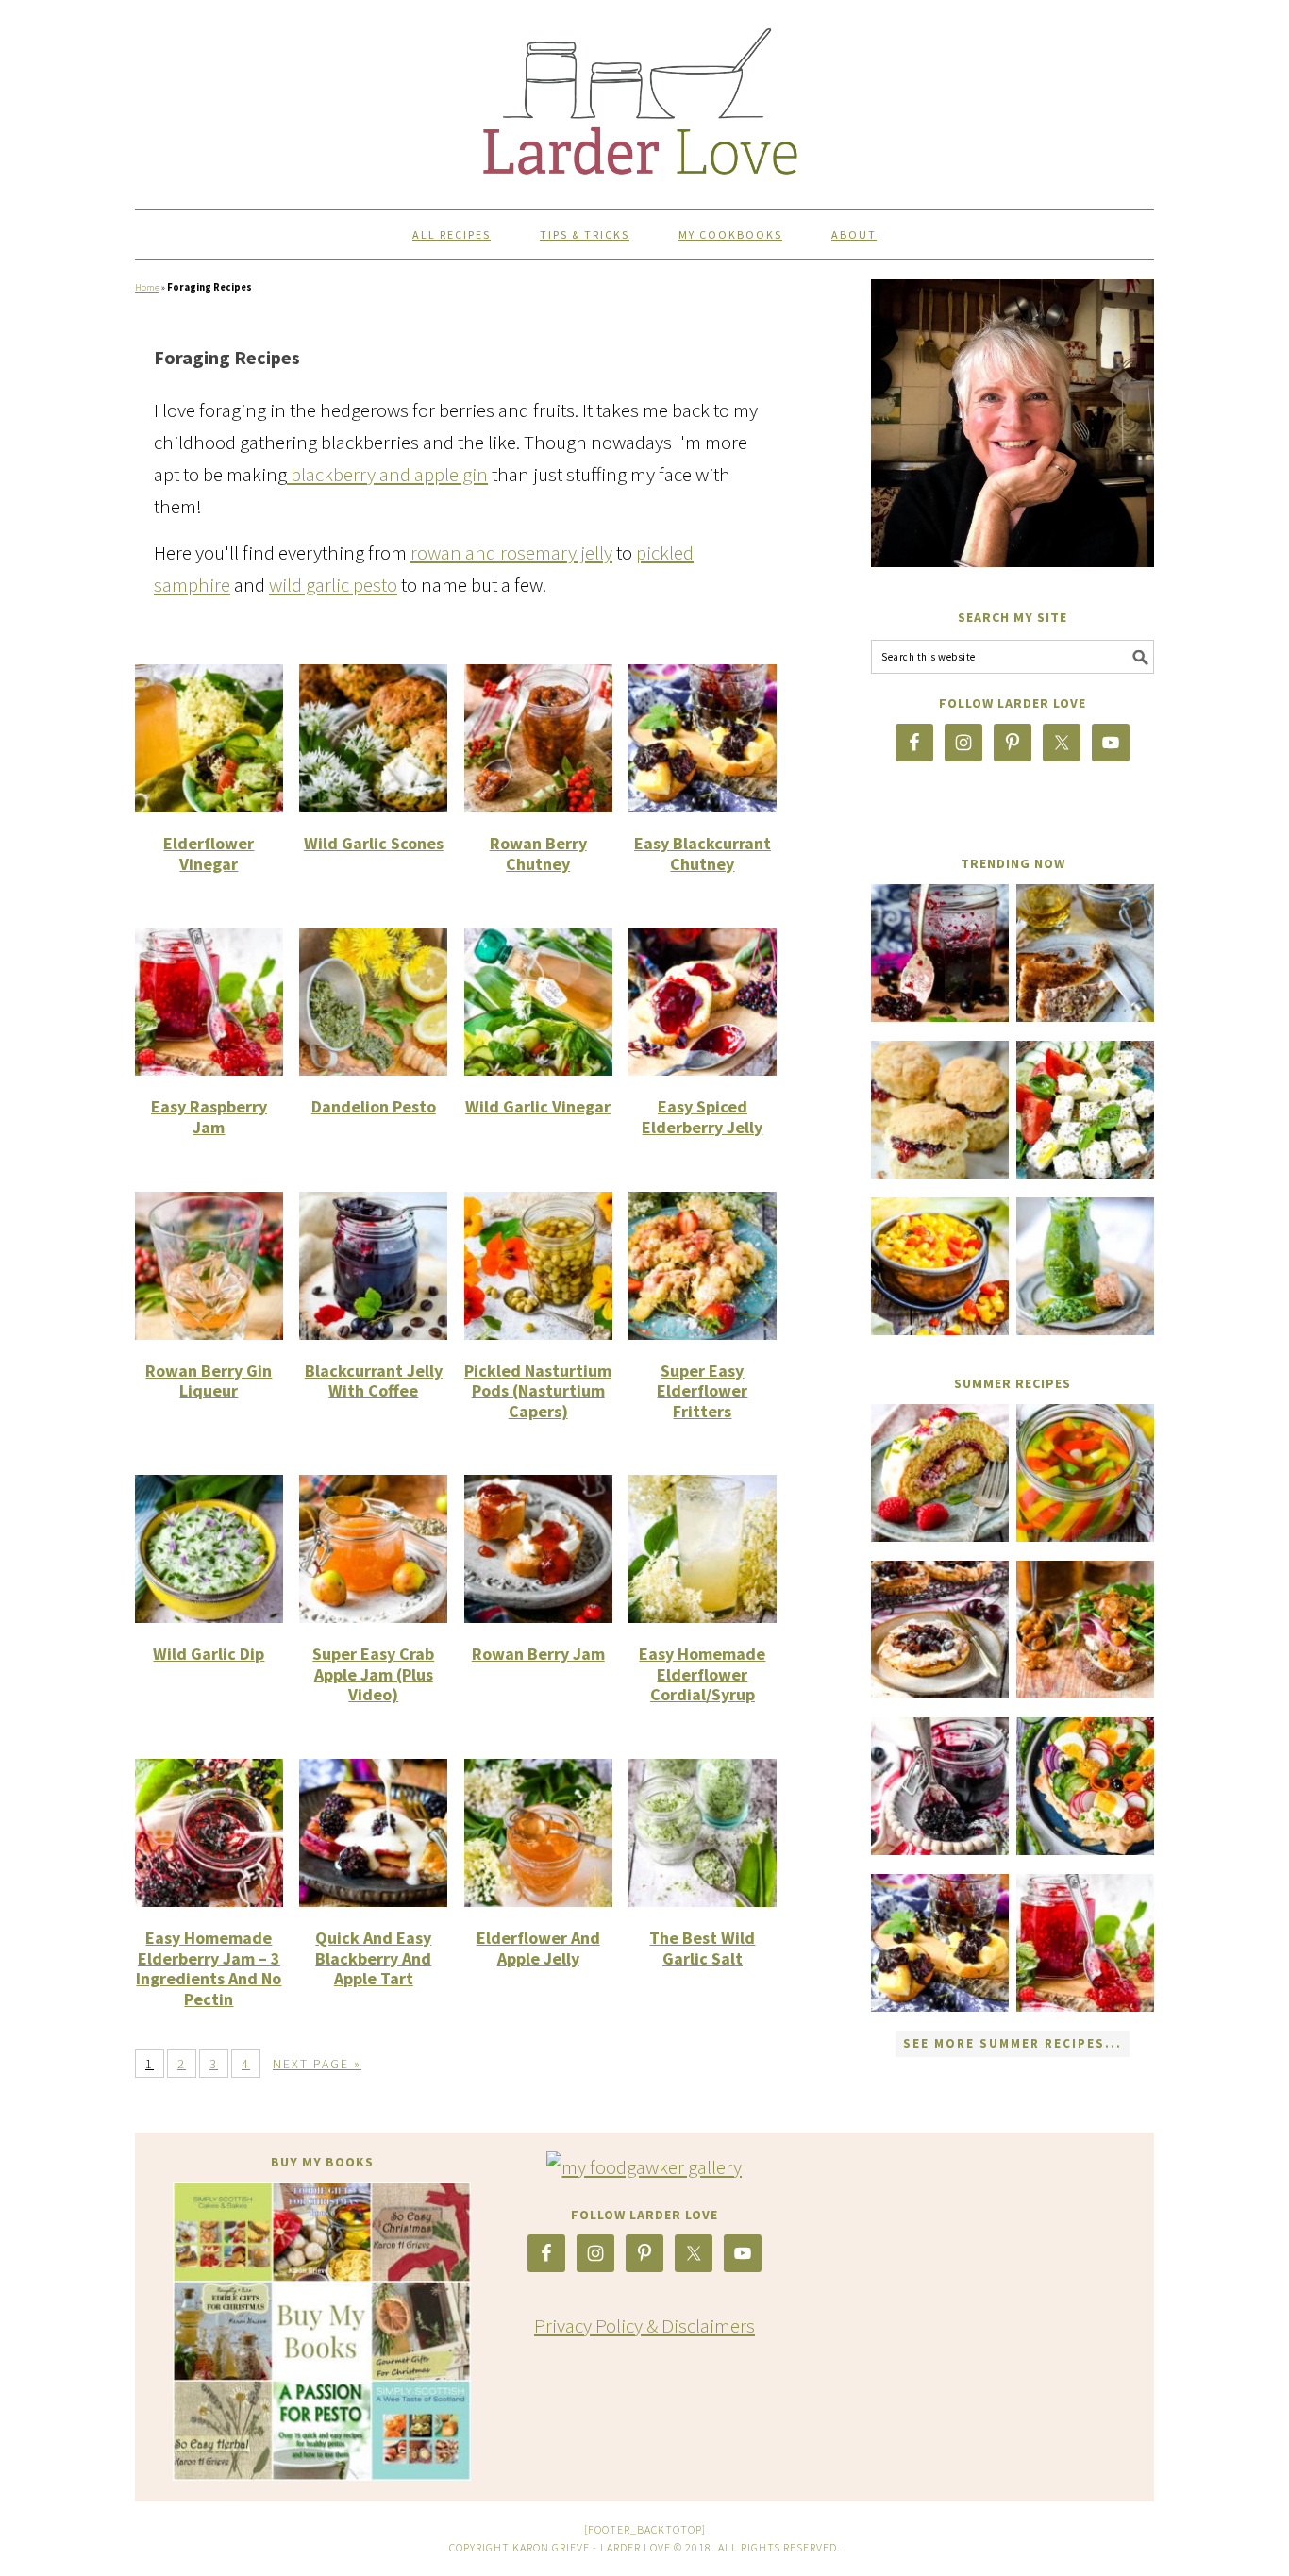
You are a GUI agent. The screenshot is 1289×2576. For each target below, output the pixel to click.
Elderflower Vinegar (209, 853)
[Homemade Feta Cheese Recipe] (1085, 1110)
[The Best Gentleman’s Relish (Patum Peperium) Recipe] (1085, 953)
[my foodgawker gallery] (644, 2167)
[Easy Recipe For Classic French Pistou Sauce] (1085, 1266)
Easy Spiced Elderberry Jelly (702, 1117)
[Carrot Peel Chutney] (1085, 1630)
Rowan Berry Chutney (538, 853)
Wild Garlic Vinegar (538, 1106)
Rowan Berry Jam (538, 1654)
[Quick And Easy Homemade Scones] (940, 1110)
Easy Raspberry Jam (209, 1117)
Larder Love (644, 96)
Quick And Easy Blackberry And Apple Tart (373, 1958)
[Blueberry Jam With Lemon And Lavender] (940, 1786)
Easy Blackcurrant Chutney (703, 853)
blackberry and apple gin (387, 474)
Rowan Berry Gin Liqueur (209, 1381)
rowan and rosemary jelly (511, 552)
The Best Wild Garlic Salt (702, 1948)
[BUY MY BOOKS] (322, 2331)
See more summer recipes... (1013, 2043)
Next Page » (317, 2064)
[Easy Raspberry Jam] (1085, 1943)
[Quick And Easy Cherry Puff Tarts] (940, 1630)
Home (147, 287)
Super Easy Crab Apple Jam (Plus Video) (373, 1674)
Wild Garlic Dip (209, 1654)
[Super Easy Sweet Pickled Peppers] (1085, 1473)
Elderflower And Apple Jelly (538, 1948)
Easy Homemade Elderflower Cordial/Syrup (702, 1674)
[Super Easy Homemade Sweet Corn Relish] (940, 1266)
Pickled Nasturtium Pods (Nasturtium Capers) (538, 1391)
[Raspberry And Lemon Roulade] (940, 1473)
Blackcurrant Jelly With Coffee (374, 1381)
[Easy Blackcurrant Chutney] (940, 1943)
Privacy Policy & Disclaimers (644, 2325)
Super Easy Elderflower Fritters (702, 1391)
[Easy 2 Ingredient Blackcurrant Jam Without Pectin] (940, 953)
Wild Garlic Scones (374, 843)
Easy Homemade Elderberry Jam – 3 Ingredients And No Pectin (209, 1968)
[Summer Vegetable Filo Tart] (1085, 1786)
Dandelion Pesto (374, 1106)
